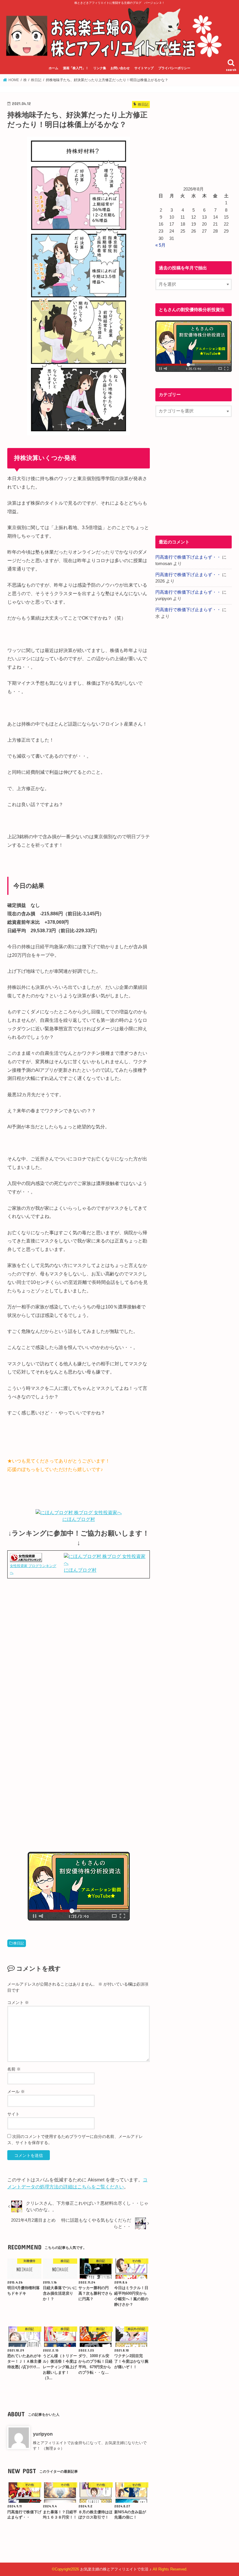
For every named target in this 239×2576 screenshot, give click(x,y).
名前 (14, 2069)
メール (16, 2092)
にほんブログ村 (79, 1519)
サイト (13, 2114)
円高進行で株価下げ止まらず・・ (188, 557)
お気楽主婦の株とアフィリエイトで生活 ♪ (116, 2569)
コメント (18, 2002)
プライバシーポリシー (174, 68)
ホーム (53, 68)
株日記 (19, 1943)
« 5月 (160, 245)
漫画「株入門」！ (76, 68)
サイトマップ (144, 68)
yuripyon (43, 2434)
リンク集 (100, 68)
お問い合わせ (120, 68)
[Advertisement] (79, 1644)
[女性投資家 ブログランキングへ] (26, 1558)
